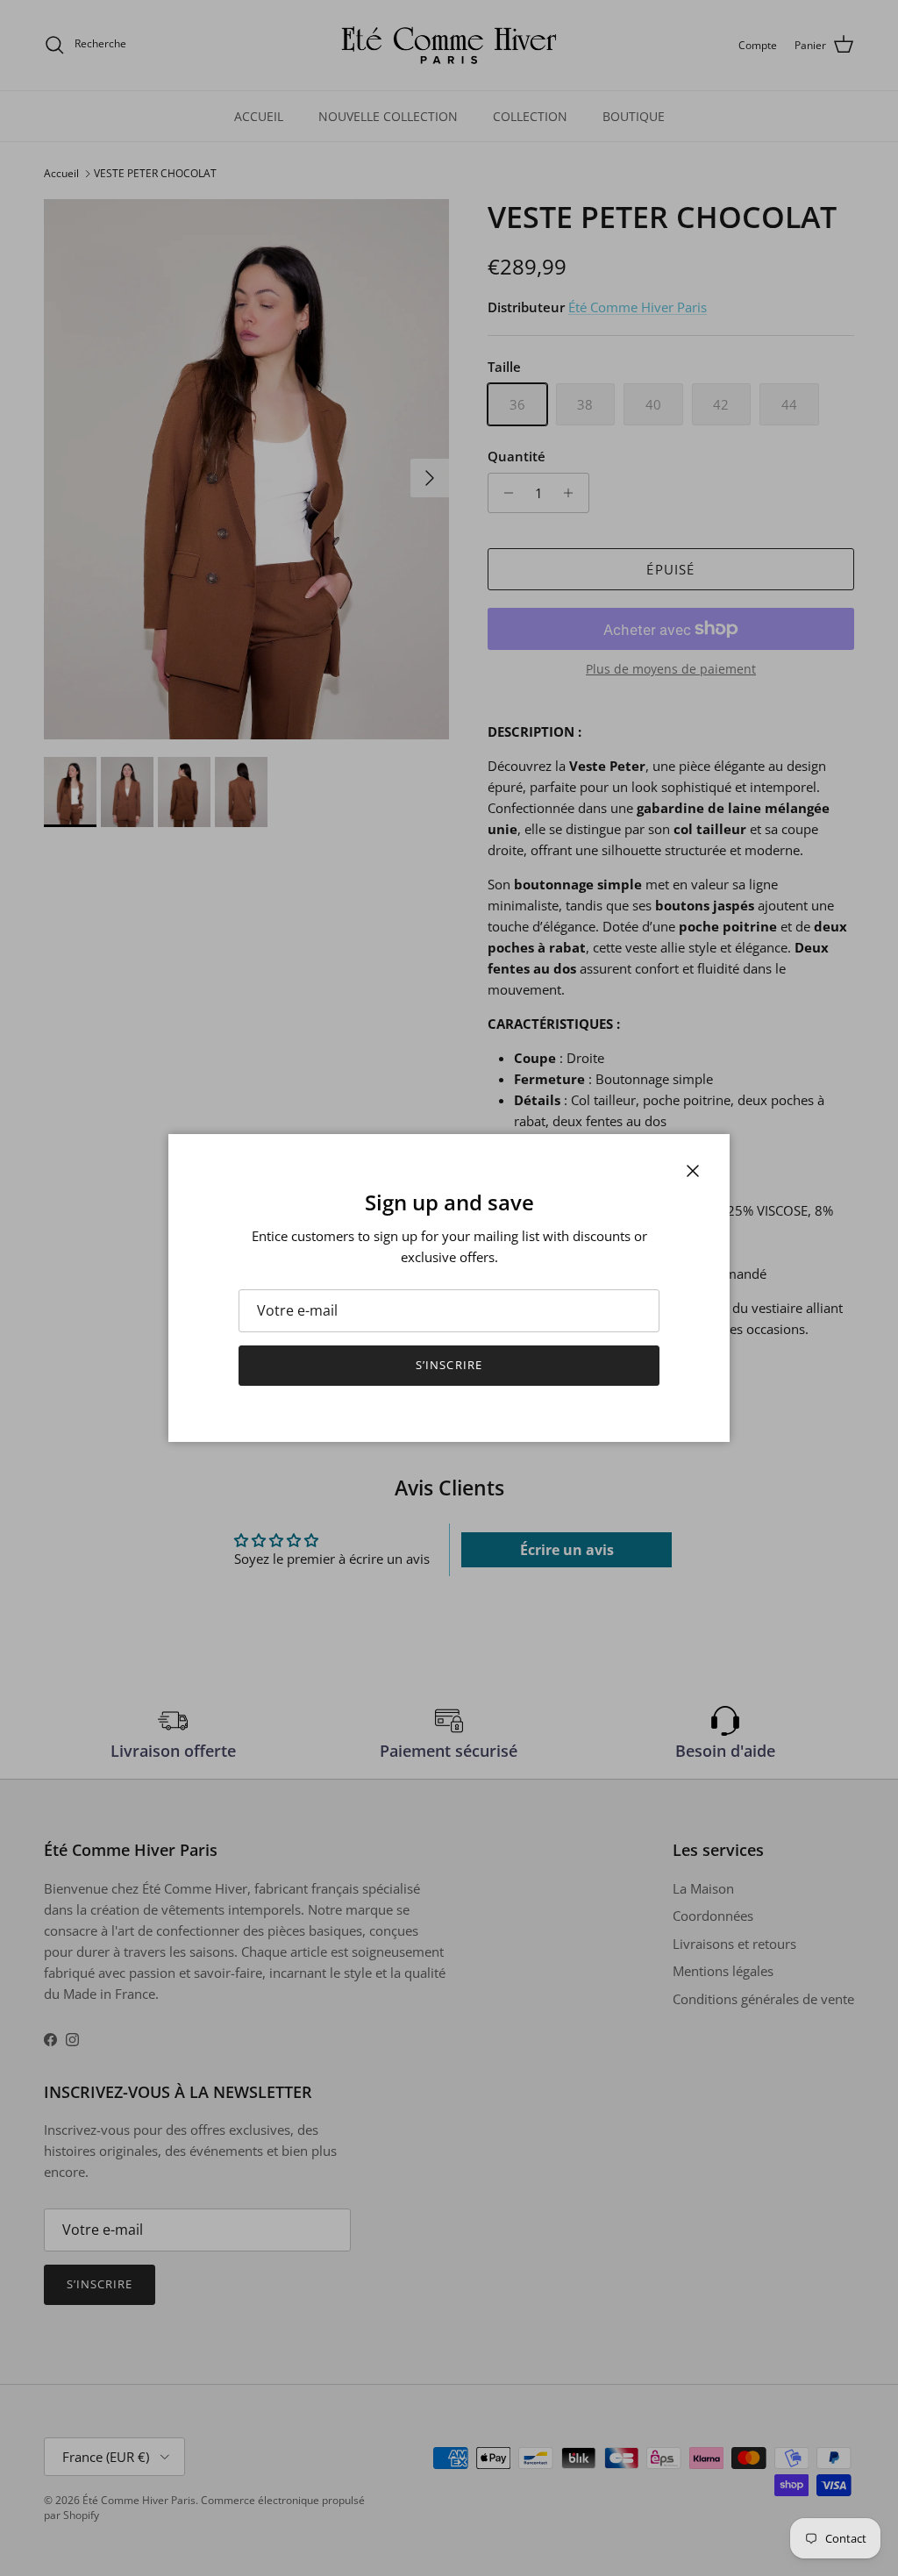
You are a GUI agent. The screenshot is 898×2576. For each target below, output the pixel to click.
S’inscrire (449, 1365)
